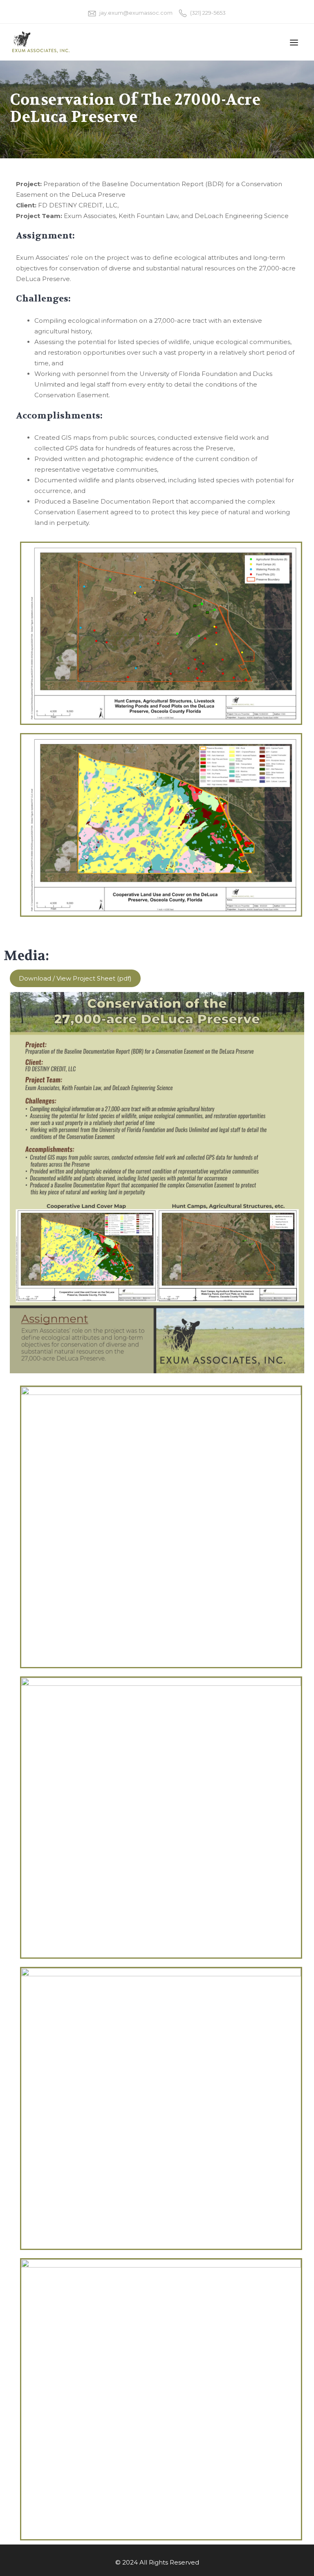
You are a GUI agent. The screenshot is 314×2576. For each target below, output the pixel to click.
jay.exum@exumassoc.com (136, 13)
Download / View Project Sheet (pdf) (75, 978)
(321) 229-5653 (208, 13)
